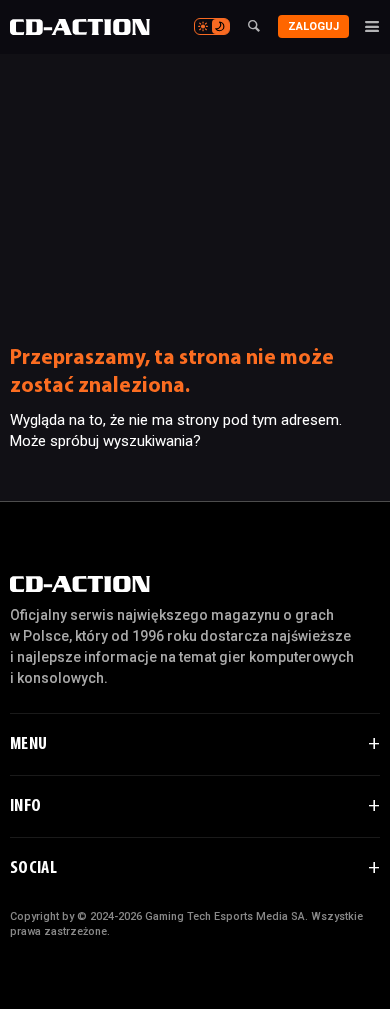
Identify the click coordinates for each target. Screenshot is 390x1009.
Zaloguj (313, 26)
